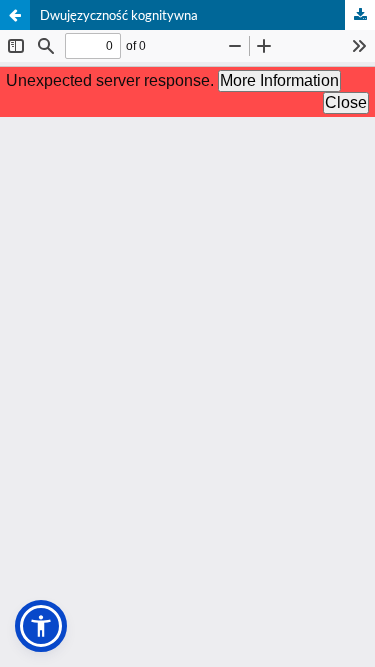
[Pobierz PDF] (360, 15)
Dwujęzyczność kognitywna (119, 15)
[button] (41, 626)
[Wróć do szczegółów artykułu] (15, 15)
